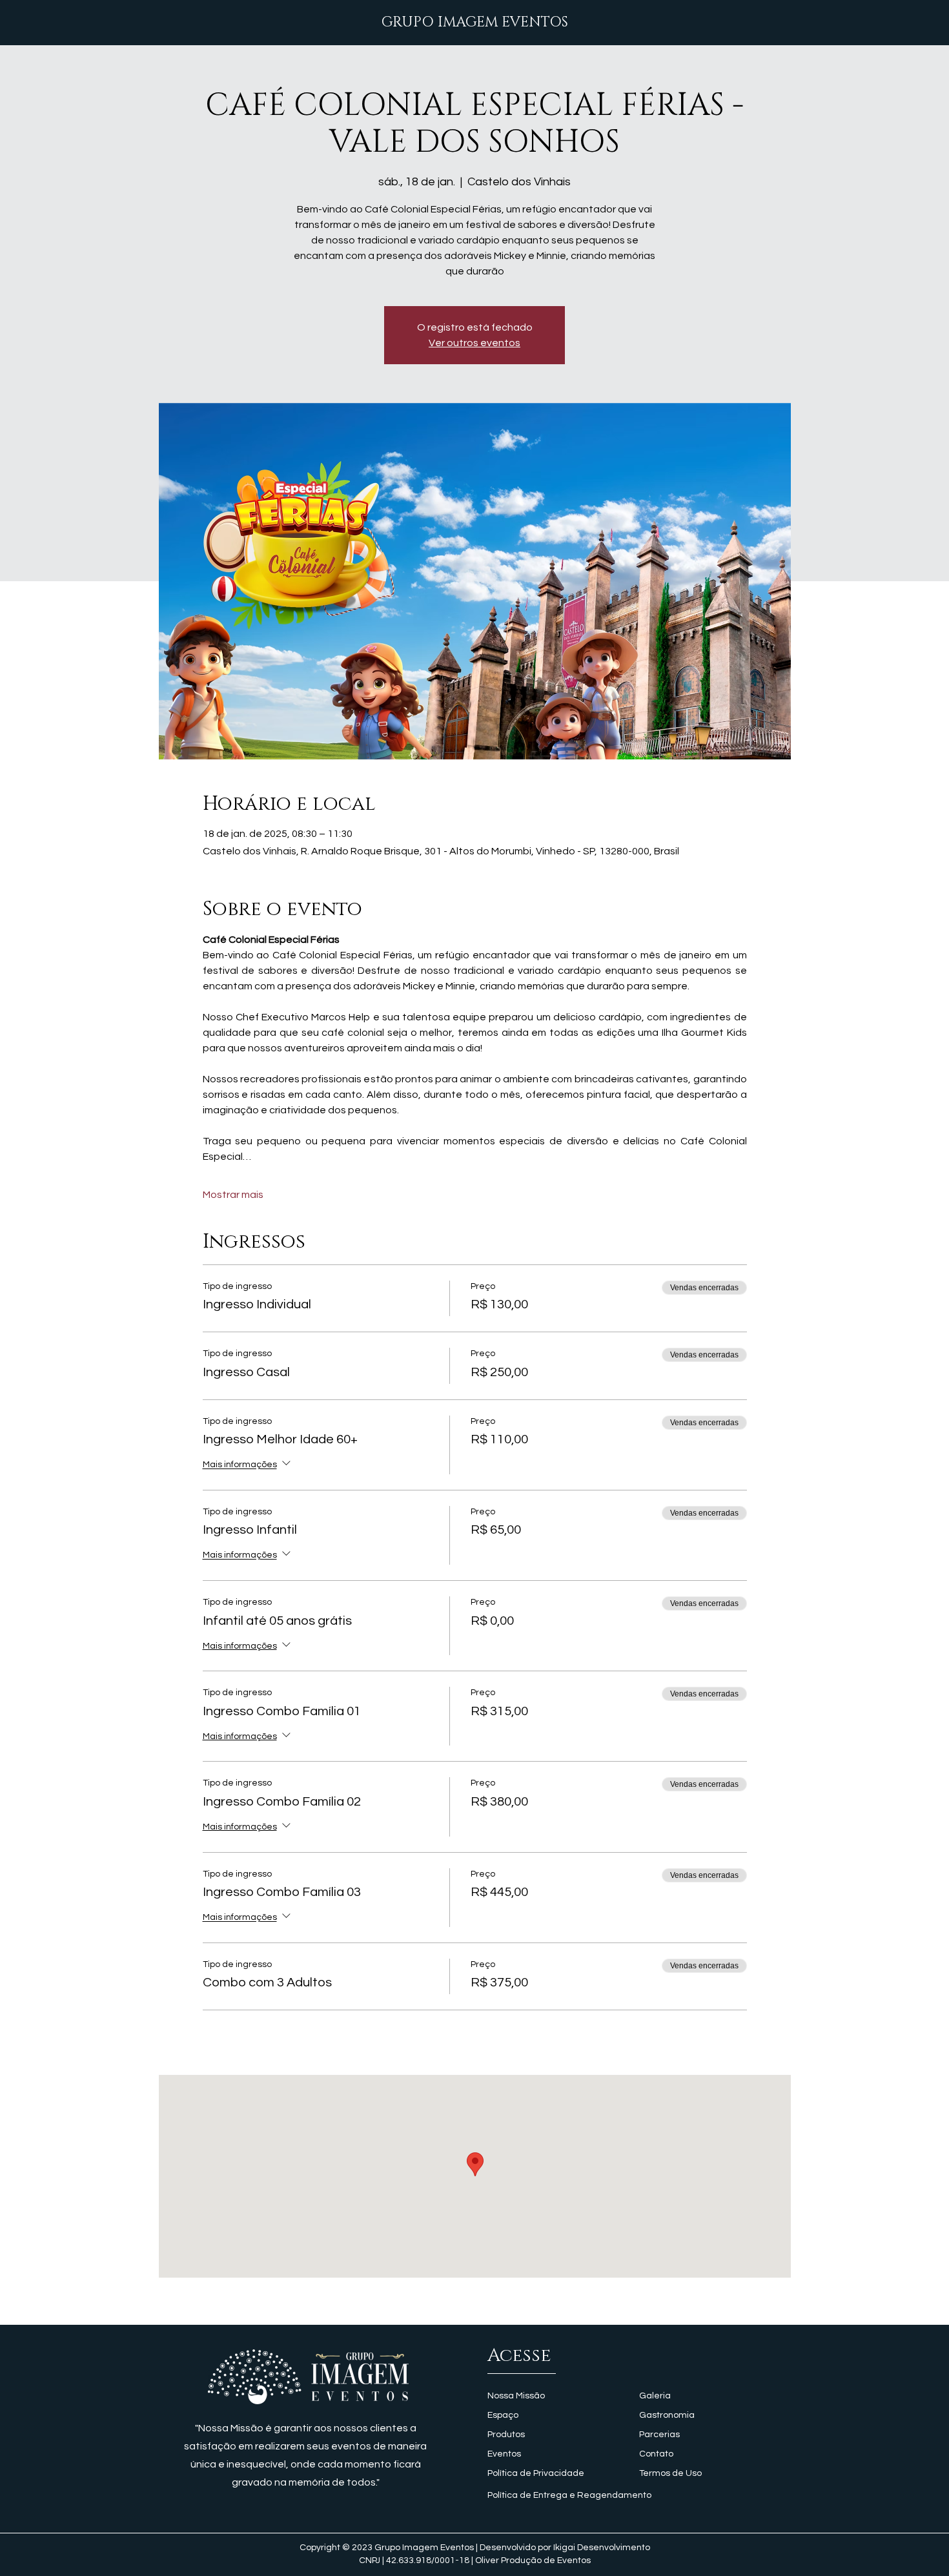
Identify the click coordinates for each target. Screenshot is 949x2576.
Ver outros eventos (474, 343)
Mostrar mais (233, 1195)
